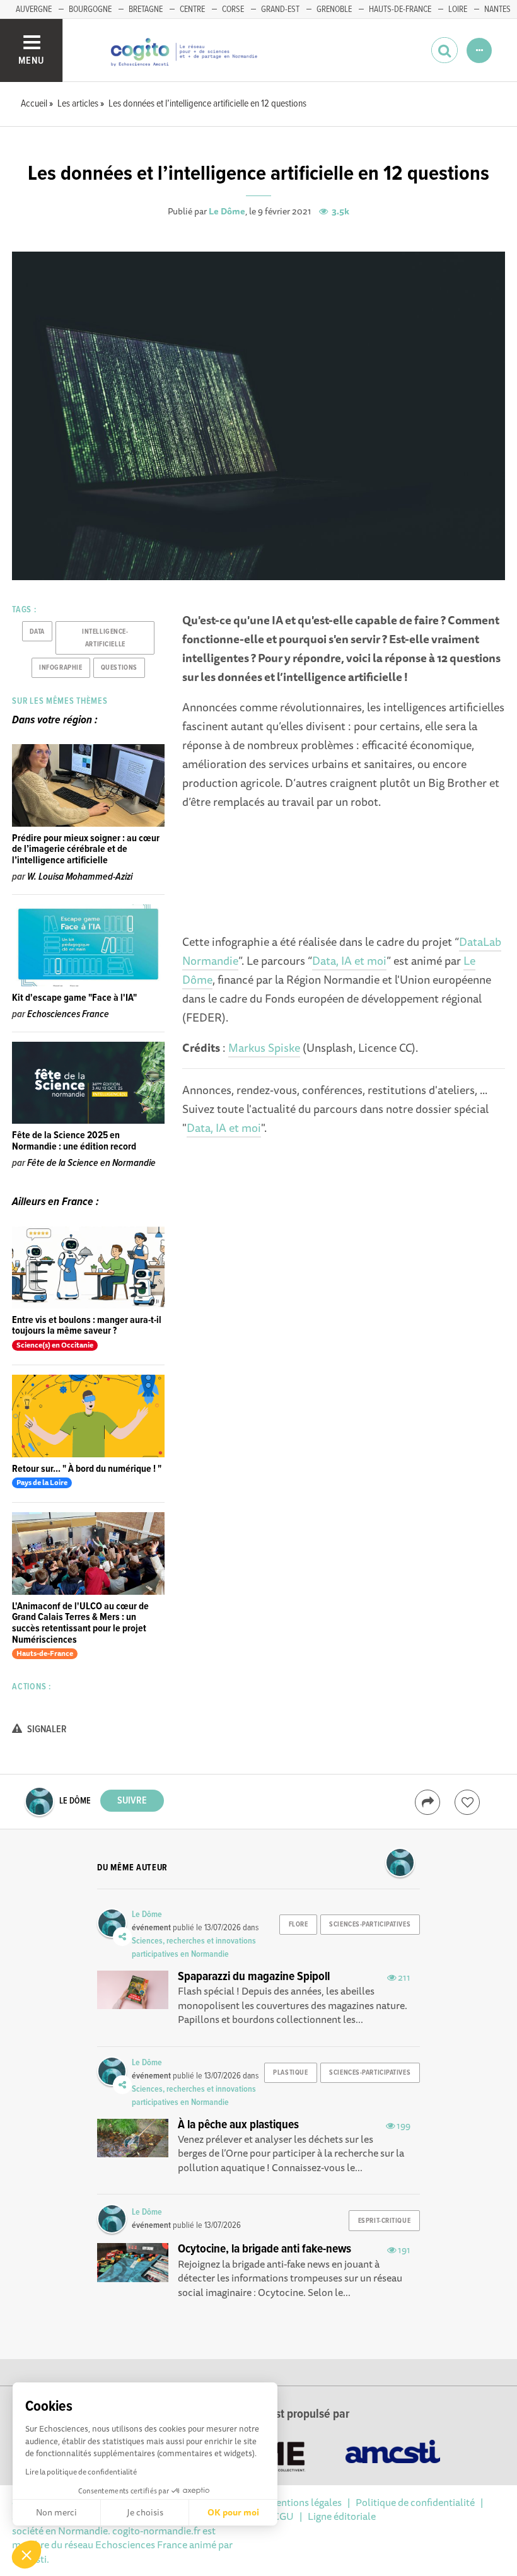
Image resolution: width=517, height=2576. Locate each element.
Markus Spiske (264, 1047)
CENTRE (192, 9)
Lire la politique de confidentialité (81, 2472)
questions (119, 668)
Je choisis (145, 2512)
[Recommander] (467, 1802)
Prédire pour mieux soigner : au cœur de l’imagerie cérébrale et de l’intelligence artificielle (86, 849)
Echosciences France (68, 1014)
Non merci (56, 2512)
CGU (283, 2516)
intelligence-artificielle (105, 638)
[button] (26, 2555)
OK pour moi (233, 2512)
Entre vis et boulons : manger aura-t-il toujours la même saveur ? (87, 1326)
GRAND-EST (280, 9)
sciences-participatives (370, 1925)
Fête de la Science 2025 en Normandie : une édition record (74, 1141)
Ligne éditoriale (342, 2516)
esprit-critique (384, 2221)
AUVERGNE (34, 9)
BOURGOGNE (90, 9)
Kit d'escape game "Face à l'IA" (74, 998)
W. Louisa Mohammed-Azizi (80, 877)
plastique (290, 2073)
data (37, 632)
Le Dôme (227, 211)
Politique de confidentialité (415, 2502)
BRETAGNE (146, 9)
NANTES (497, 9)
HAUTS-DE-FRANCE (400, 9)
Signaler (46, 1729)
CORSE (233, 9)
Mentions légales (305, 2502)
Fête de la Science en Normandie (91, 1163)
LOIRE (458, 9)
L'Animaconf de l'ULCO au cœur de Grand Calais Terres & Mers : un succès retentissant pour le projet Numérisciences (80, 1623)
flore (299, 1925)
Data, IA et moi (349, 960)
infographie (61, 668)
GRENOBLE (334, 9)
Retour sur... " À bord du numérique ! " (87, 1469)
